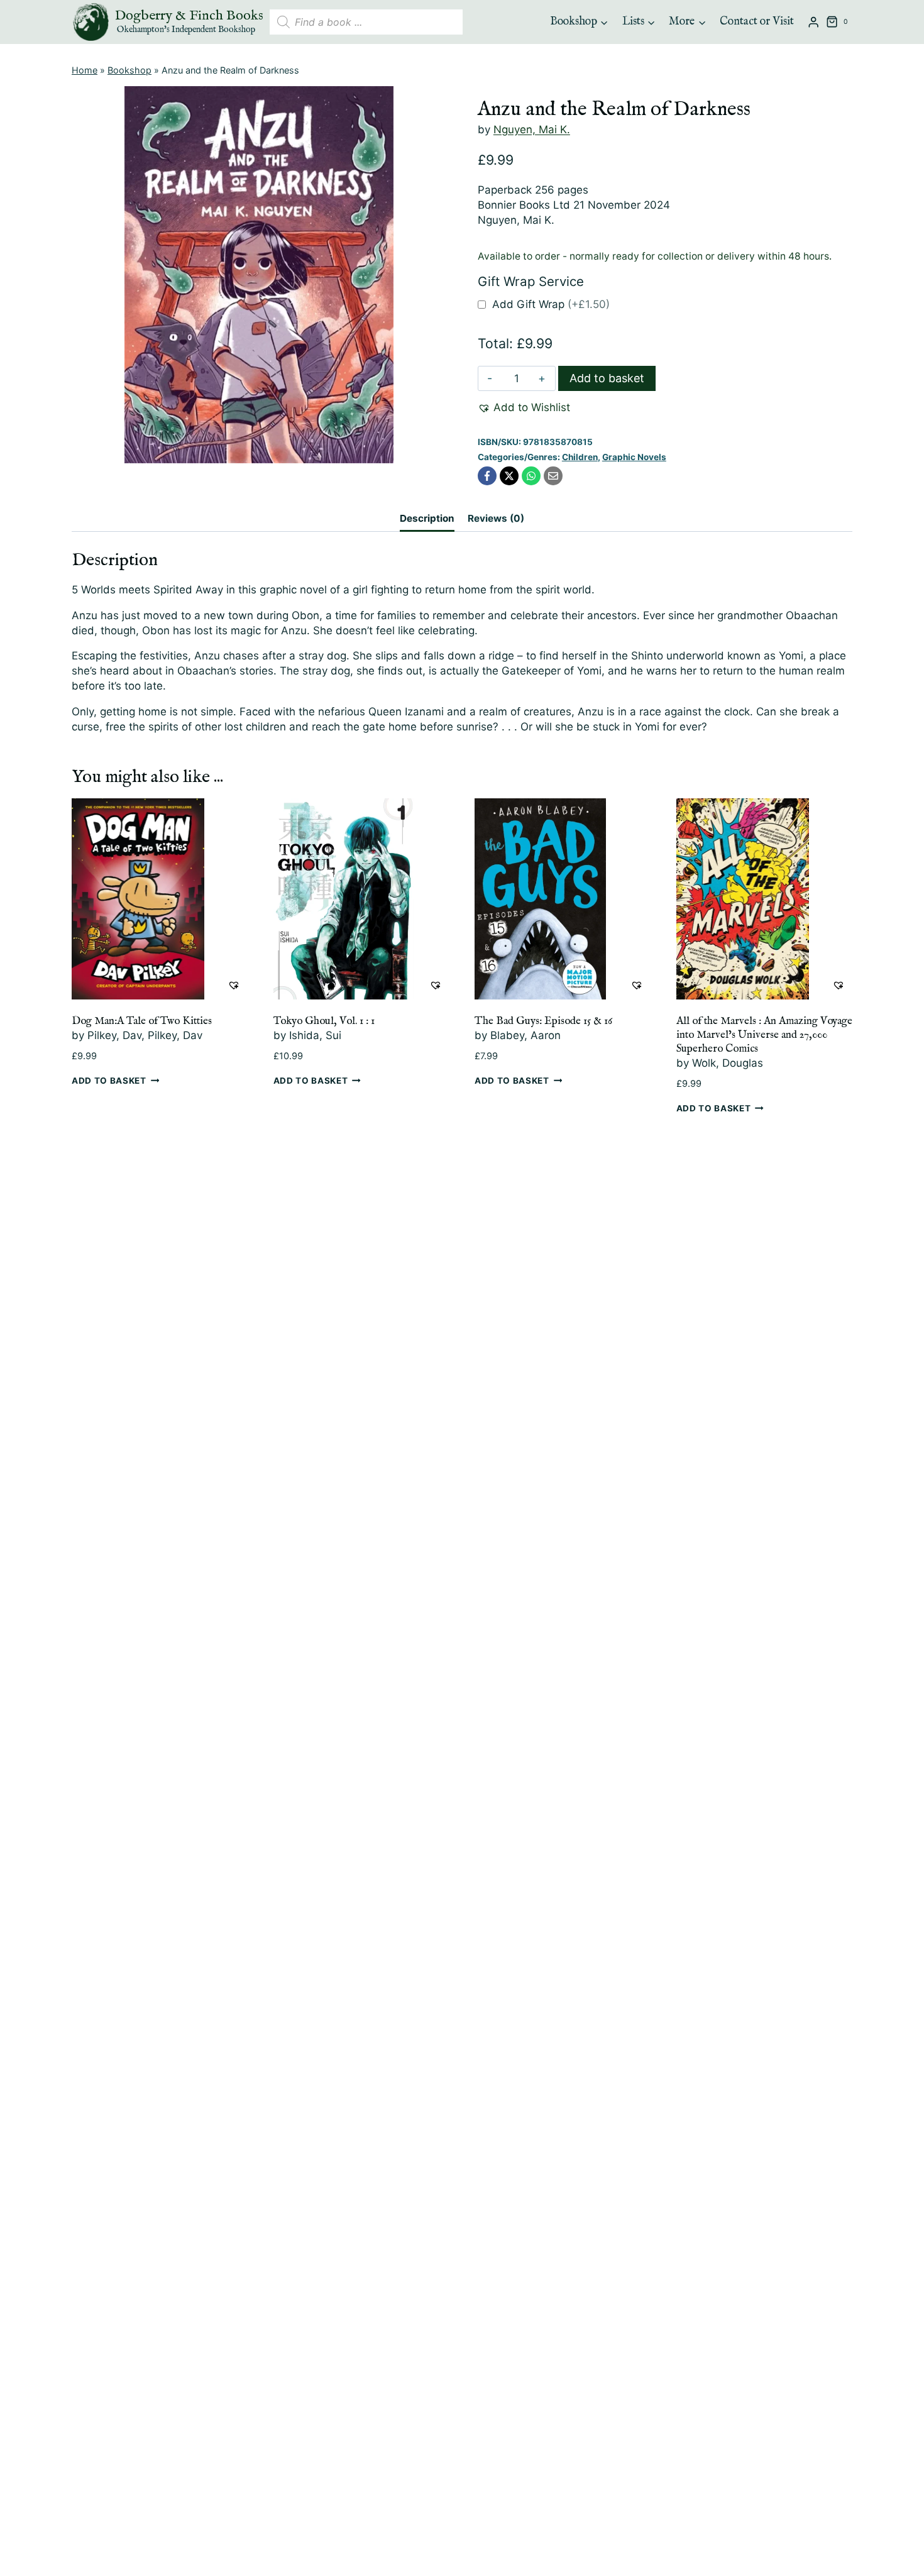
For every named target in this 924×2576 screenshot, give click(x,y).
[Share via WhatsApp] (531, 476)
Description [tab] (427, 518)
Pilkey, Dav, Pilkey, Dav (145, 1035)
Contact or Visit (757, 22)
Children (580, 457)
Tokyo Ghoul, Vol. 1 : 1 (324, 1021)
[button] (524, 408)
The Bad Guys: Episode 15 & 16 (543, 1021)
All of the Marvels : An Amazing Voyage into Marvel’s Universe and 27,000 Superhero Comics (764, 1035)
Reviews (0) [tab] (496, 518)
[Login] (813, 22)
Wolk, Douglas (728, 1063)
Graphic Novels (634, 457)
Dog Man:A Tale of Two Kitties (142, 1021)
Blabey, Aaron (525, 1035)
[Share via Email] (553, 476)
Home (85, 70)
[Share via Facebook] (487, 476)
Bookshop (129, 70)
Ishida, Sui (315, 1035)
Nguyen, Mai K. (532, 129)
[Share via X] (509, 476)
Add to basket (607, 378)
